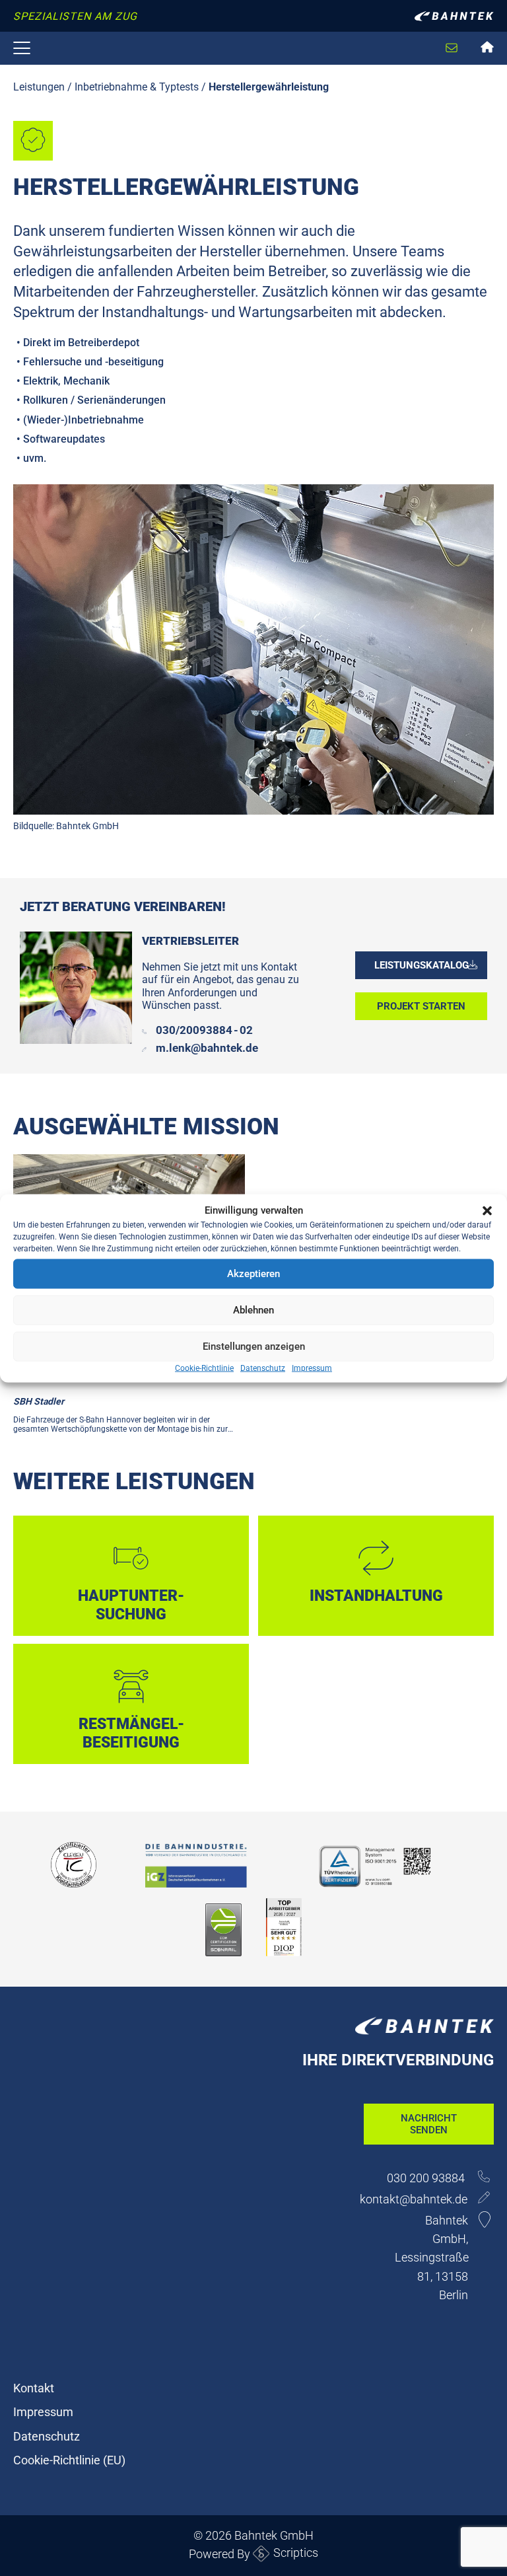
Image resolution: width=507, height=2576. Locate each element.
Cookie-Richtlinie (204, 1368)
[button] (487, 1210)
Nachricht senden (429, 2124)
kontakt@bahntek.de (414, 2199)
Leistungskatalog (422, 965)
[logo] (454, 19)
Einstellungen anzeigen (254, 1346)
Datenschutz (263, 1368)
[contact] (441, 36)
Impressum (312, 1368)
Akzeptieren (253, 1274)
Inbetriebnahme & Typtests (137, 87)
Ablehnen (253, 1310)
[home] (489, 49)
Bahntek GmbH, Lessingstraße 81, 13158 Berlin (432, 2257)
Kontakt (34, 2388)
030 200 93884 (427, 2178)
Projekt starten (421, 1006)
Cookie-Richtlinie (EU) (69, 2460)
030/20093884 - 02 (204, 1030)
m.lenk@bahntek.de (207, 1048)
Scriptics (296, 2553)
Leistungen (39, 87)
